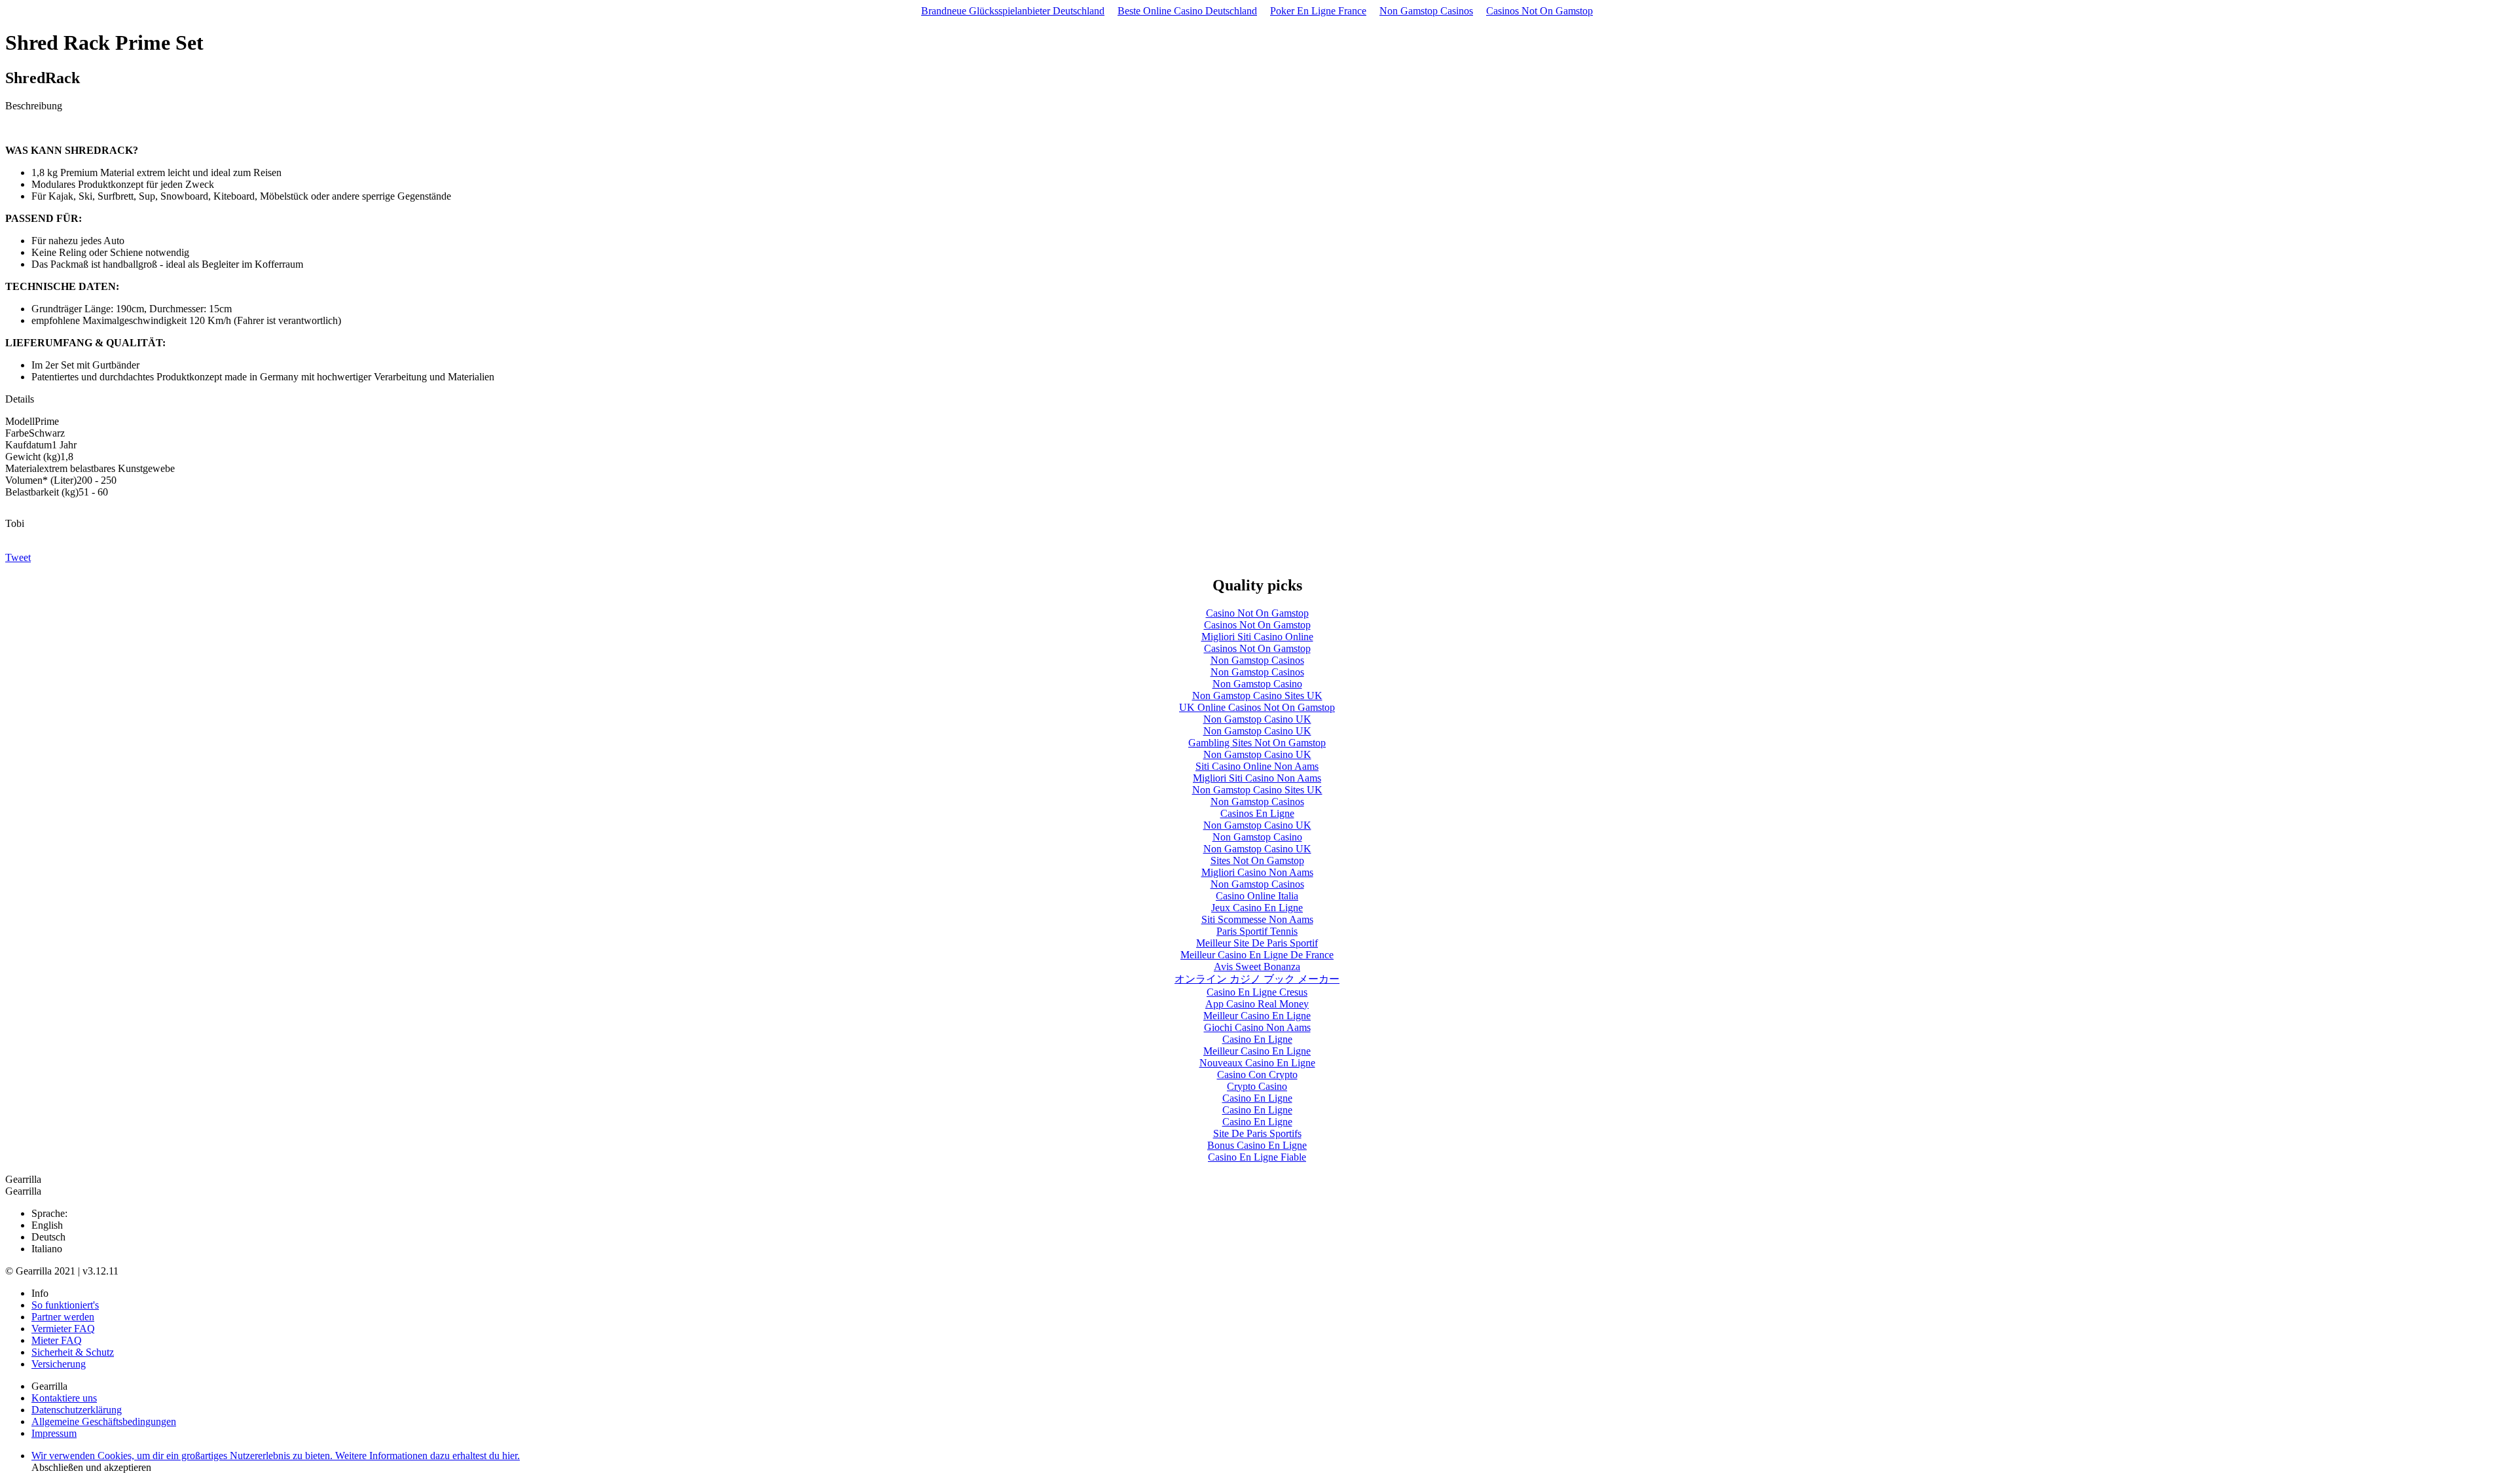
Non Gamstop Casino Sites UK (1257, 696)
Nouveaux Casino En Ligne (1257, 1063)
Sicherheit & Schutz (73, 1352)
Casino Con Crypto (1257, 1075)
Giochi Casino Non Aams (1257, 1027)
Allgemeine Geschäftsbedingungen (104, 1421)
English (47, 1225)
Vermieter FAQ (63, 1329)
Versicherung (59, 1364)
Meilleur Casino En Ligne (1257, 1016)
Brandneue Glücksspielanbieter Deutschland (1013, 11)
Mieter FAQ (57, 1340)
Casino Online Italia (1257, 896)
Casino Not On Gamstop (1257, 613)
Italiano (47, 1249)
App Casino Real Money (1257, 1004)
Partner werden (63, 1317)
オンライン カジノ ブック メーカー (1257, 979)
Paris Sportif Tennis (1257, 931)
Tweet (18, 557)
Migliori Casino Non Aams (1257, 872)
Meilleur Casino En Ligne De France (1257, 955)
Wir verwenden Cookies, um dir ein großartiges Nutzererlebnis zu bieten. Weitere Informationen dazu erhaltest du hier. (276, 1456)
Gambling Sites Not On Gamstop (1257, 743)
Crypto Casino (1257, 1086)
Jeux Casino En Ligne (1257, 908)
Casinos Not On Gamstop (1539, 11)
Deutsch (48, 1237)
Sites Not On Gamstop (1257, 860)
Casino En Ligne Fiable (1257, 1157)
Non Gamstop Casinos (1426, 11)
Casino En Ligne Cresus (1257, 992)
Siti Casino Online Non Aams (1257, 766)
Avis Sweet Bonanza (1257, 967)
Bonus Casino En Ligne (1257, 1145)
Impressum (54, 1433)
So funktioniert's (65, 1305)
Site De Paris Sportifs (1257, 1133)
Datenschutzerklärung (77, 1410)
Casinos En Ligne (1257, 813)
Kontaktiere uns (64, 1398)
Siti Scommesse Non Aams (1257, 919)
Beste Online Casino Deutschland (1187, 11)
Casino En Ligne (1257, 1039)
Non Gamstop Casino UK (1257, 719)
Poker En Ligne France (1318, 11)
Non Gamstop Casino (1257, 684)
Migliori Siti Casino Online (1257, 637)
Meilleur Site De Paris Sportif (1257, 943)
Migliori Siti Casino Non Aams (1257, 778)
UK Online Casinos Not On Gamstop (1257, 707)
